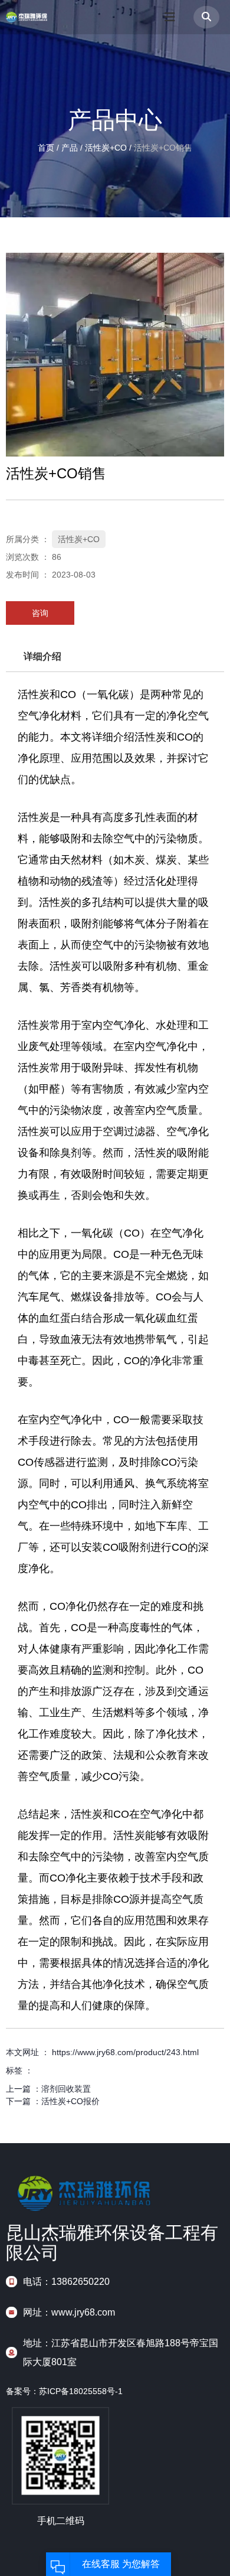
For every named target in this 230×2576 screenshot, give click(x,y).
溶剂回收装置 (66, 2089)
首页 (47, 148)
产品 (70, 148)
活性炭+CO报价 (70, 2101)
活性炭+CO (106, 148)
